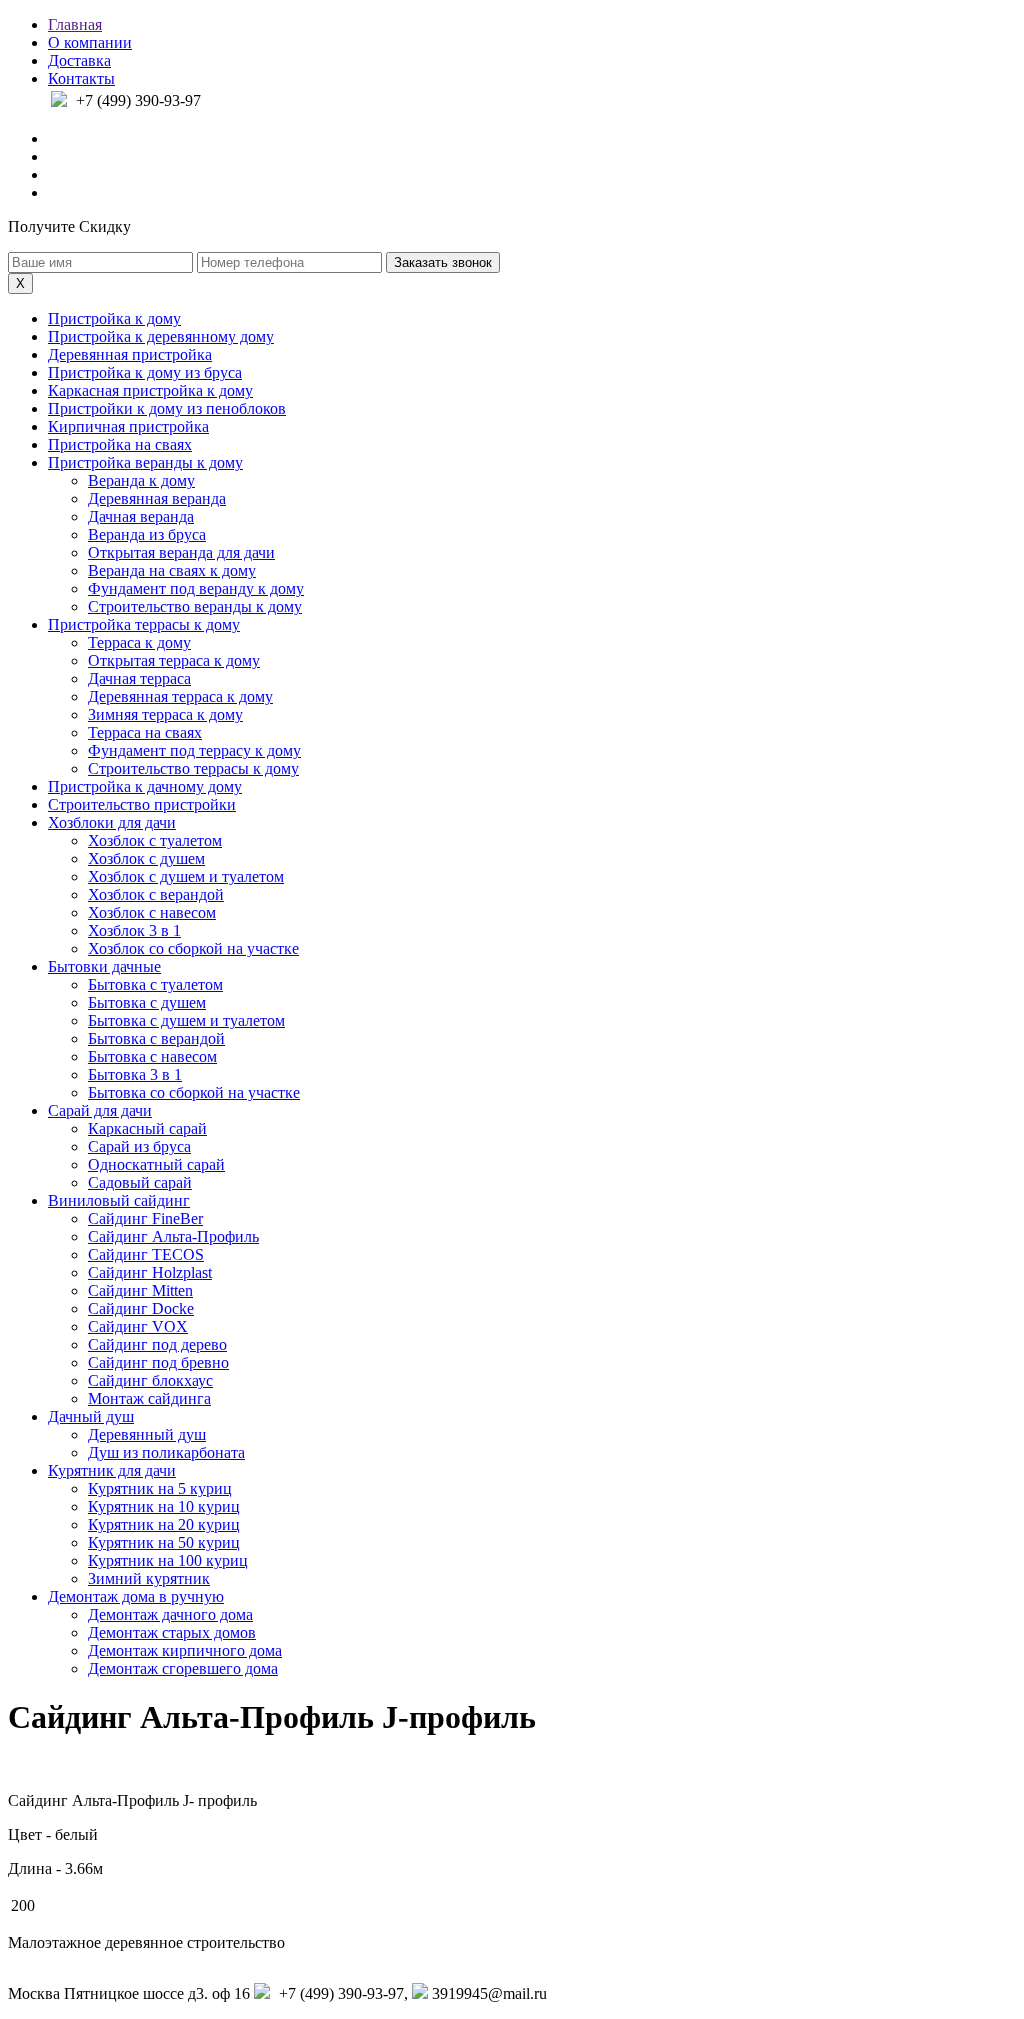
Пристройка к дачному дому (145, 786)
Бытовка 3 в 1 (135, 1074)
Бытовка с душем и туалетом (186, 1020)
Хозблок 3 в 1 (134, 930)
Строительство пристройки (142, 804)
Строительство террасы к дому (193, 768)
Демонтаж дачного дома (170, 1614)
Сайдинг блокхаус (150, 1380)
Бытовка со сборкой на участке (194, 1092)
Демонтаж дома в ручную (136, 1596)
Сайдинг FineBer (145, 1218)
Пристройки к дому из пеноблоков (167, 408)
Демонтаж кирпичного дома (185, 1650)
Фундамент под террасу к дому (194, 750)
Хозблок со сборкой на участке (193, 948)
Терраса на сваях (145, 732)
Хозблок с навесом (152, 912)
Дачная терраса (139, 678)
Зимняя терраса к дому (165, 714)
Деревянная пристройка (130, 354)
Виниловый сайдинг (119, 1200)
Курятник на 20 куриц (164, 1524)
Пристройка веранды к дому (145, 462)
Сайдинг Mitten (140, 1290)
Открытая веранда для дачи (181, 552)
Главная (75, 24)
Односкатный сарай (156, 1164)
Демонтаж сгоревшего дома (183, 1668)
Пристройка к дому (114, 318)
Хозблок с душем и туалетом (186, 876)
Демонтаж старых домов (172, 1632)
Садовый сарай (140, 1182)
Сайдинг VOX (138, 1326)
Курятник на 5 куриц (160, 1488)
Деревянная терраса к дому (180, 696)
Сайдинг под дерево (157, 1344)
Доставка (79, 60)
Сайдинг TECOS (146, 1254)
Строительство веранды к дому (195, 606)
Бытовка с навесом (152, 1056)
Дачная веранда (141, 516)
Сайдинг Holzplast (150, 1272)
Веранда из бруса (147, 534)
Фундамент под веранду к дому (196, 588)
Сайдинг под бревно (158, 1362)
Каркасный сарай (147, 1128)
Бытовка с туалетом (155, 984)
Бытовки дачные (104, 966)
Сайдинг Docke (141, 1308)
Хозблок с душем (146, 858)
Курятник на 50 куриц (164, 1542)
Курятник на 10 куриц (164, 1506)
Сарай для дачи (100, 1110)
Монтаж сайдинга (149, 1398)
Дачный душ (91, 1416)
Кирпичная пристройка (128, 426)
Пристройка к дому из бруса (145, 372)
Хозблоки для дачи (112, 822)
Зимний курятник (149, 1578)
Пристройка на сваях (120, 444)
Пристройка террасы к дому (144, 624)
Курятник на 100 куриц (168, 1560)
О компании (90, 42)
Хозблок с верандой (156, 894)
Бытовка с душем (147, 1002)
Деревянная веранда (157, 498)
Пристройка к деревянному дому (161, 336)
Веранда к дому (141, 480)
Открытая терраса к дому (174, 660)
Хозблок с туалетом (155, 840)
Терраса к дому (139, 642)
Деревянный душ (147, 1434)
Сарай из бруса (139, 1146)
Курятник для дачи (112, 1470)
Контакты (81, 78)
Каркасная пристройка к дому (150, 390)
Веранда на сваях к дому (172, 570)
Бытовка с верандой (156, 1038)
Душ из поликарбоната (166, 1452)
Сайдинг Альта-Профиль (173, 1236)
